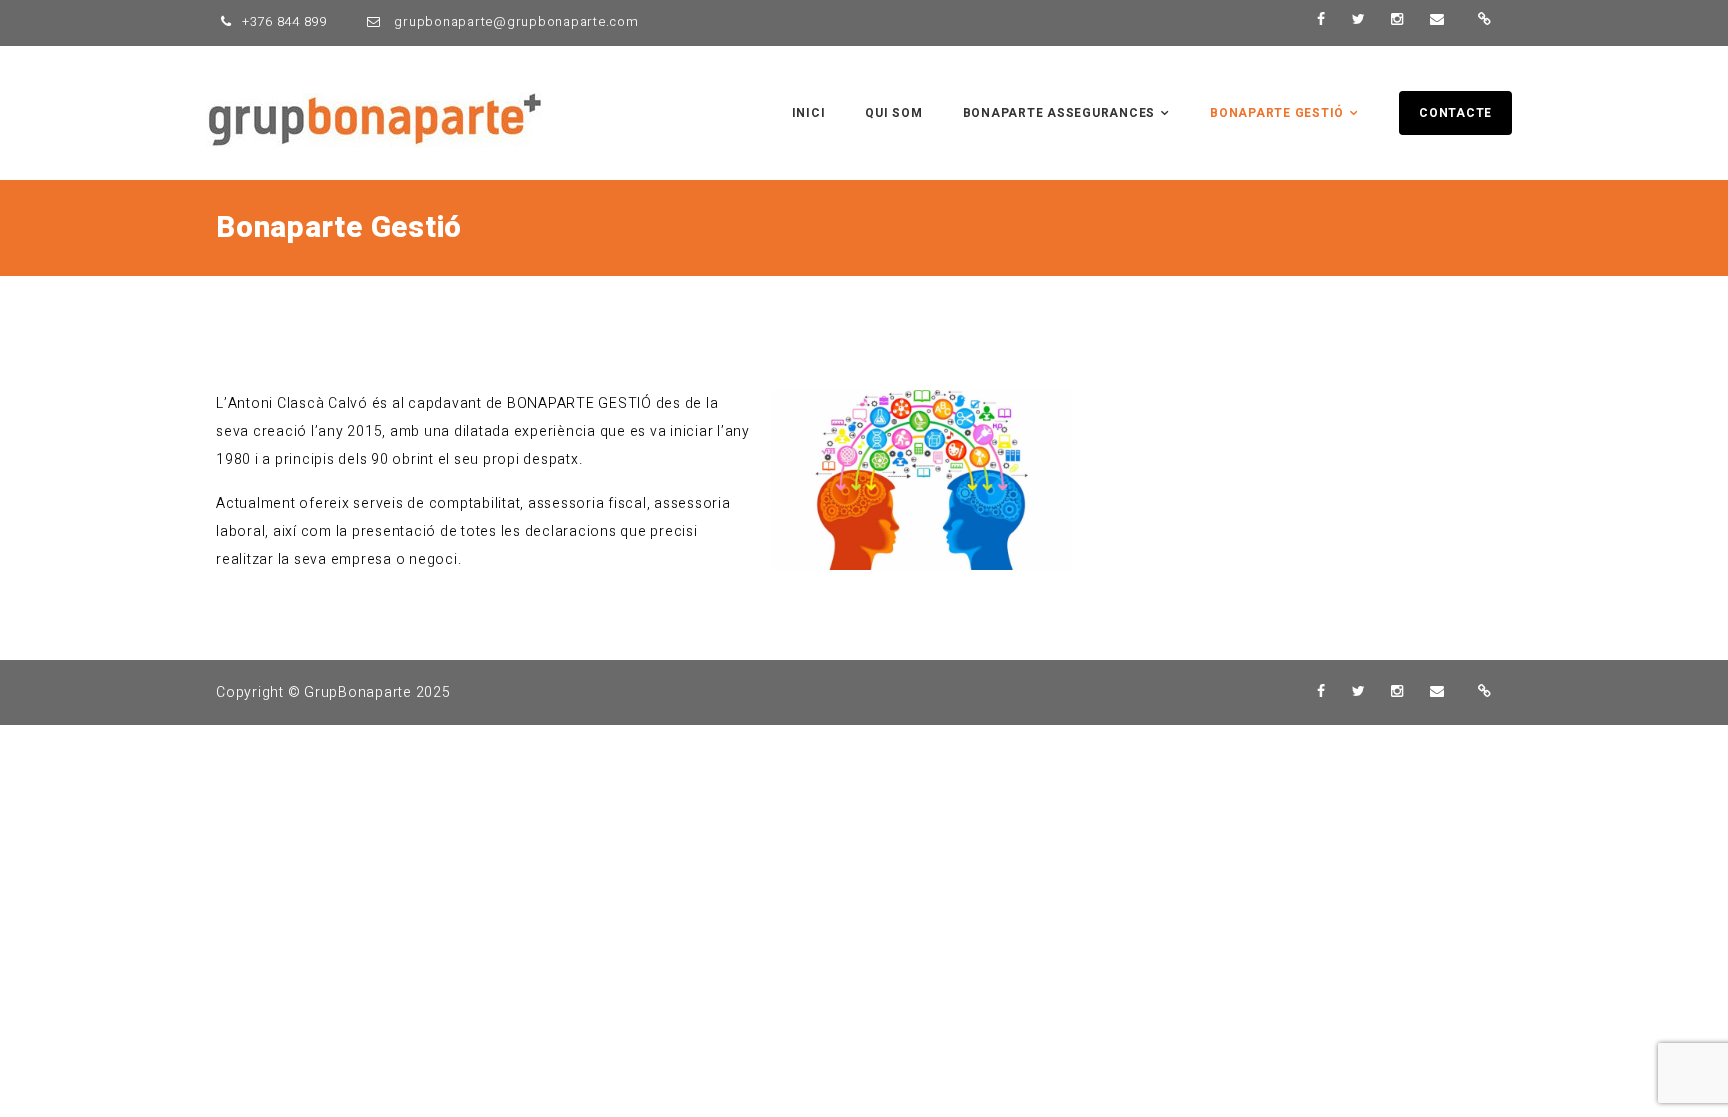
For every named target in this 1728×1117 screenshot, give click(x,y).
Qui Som (893, 113)
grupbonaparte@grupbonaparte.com (515, 21)
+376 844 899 (284, 21)
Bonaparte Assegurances (1059, 113)
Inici (809, 113)
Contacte (1455, 113)
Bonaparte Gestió (1277, 113)
